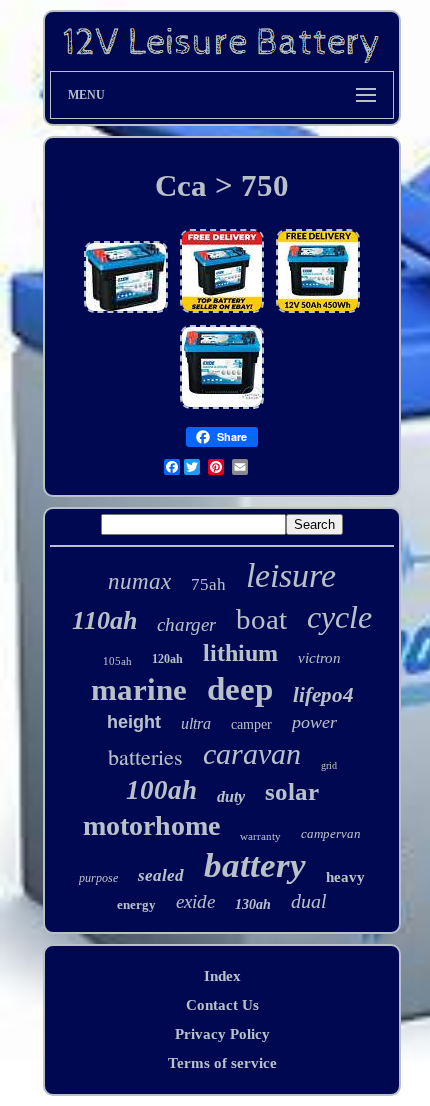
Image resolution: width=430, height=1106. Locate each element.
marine (139, 689)
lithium (240, 653)
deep (240, 689)
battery (255, 865)
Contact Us (222, 1005)
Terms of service (222, 1063)
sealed (161, 875)
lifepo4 (323, 695)
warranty (260, 836)
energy (136, 904)
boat (261, 619)
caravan (252, 753)
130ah (253, 904)
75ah (208, 584)
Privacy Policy (222, 1034)
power (314, 722)
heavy (345, 877)
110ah (104, 620)
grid (329, 765)
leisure (291, 575)
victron (319, 658)
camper (251, 724)
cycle (339, 617)
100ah (161, 790)
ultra (196, 723)
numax (139, 581)
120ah (167, 659)
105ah (117, 661)
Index (222, 976)
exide (195, 901)
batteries (145, 756)
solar (292, 791)
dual (309, 901)
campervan (331, 833)
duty (231, 796)
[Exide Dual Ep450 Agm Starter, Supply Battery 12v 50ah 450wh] (222, 312)
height (134, 722)
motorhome (151, 825)
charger (186, 624)
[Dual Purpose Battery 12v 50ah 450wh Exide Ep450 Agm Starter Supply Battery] (126, 312)
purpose (98, 878)
